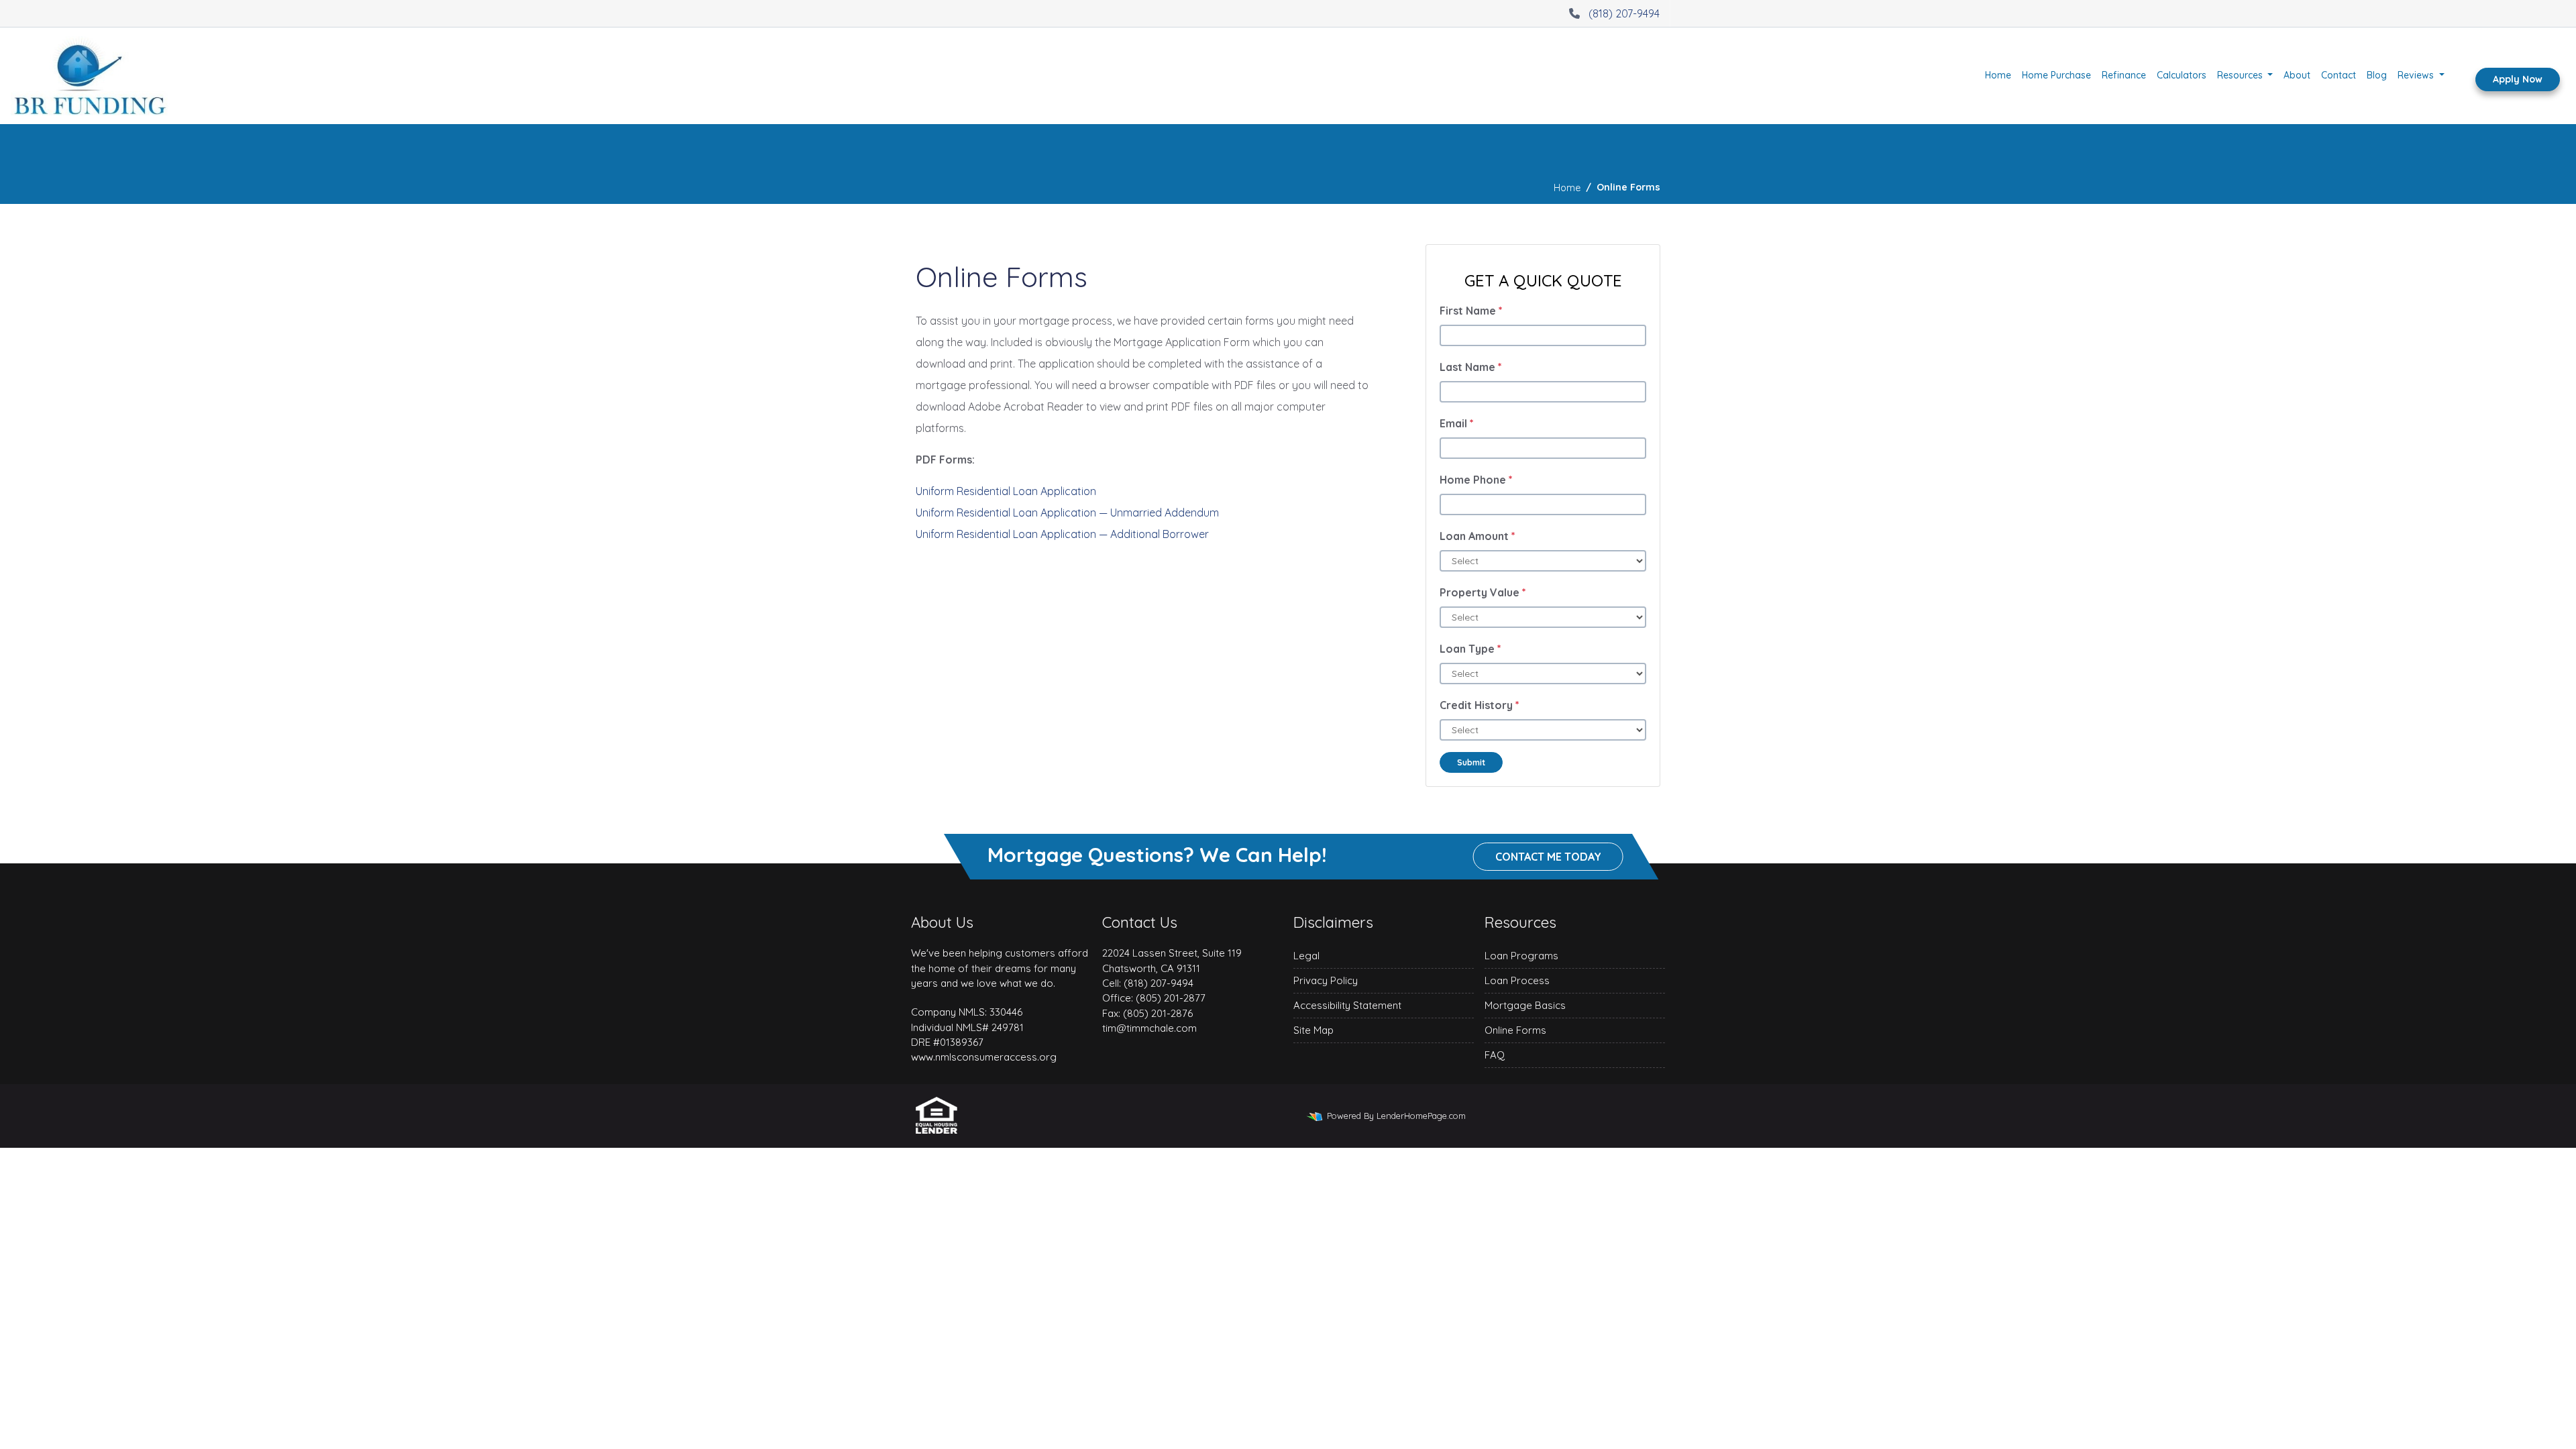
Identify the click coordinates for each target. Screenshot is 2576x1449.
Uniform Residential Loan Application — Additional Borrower (1062, 534)
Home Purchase (2056, 75)
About (2297, 75)
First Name (1471, 311)
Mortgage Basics (1525, 1005)
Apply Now (2518, 79)
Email (1457, 423)
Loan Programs (1521, 956)
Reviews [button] (2417, 75)
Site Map (1313, 1030)
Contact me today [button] (1548, 857)
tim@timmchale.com (1149, 1028)
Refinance (2124, 75)
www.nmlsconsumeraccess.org (984, 1057)
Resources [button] (2241, 75)
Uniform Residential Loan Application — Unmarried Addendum (1067, 513)
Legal (1306, 956)
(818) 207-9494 (1624, 13)
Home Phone (1476, 480)
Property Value (1483, 592)
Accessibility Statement (1347, 1005)
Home (1998, 75)
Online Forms (1515, 1030)
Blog (2377, 75)
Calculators (2182, 75)
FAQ (1495, 1055)
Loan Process (1517, 980)
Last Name (1471, 367)
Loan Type (1470, 649)
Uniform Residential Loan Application (1006, 491)
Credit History (1480, 705)
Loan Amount (1478, 536)
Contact (2339, 75)
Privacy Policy (1326, 980)
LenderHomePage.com (1421, 1116)
